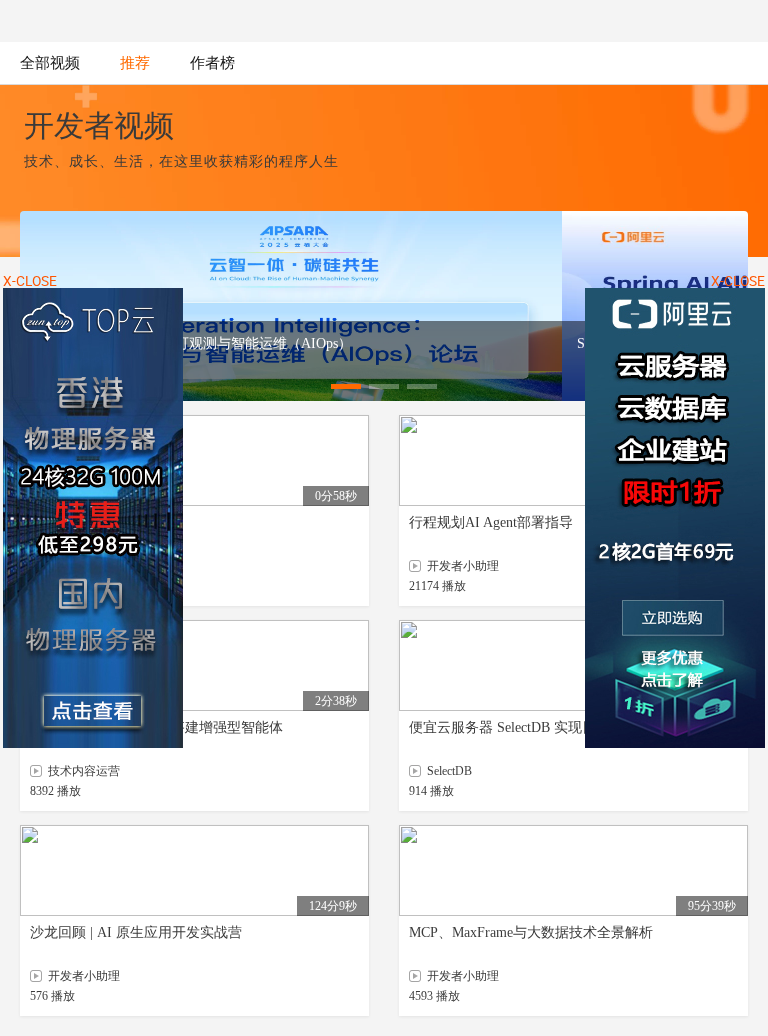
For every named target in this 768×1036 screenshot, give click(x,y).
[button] (346, 386)
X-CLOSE (738, 281)
